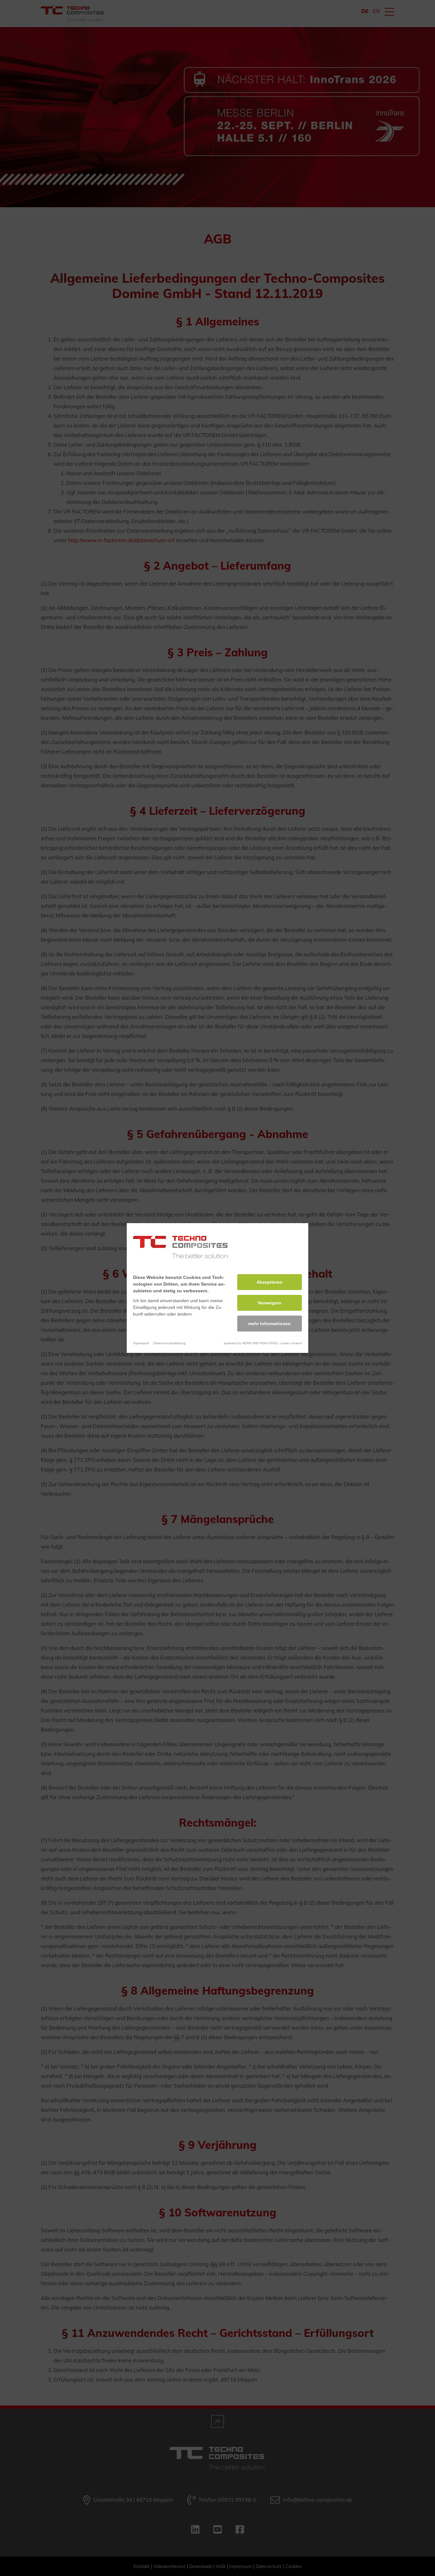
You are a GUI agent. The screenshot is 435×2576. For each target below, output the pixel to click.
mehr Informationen (269, 1324)
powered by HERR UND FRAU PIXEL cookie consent (263, 1343)
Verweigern (270, 1303)
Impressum (141, 1343)
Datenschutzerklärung (170, 1343)
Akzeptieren (270, 1282)
